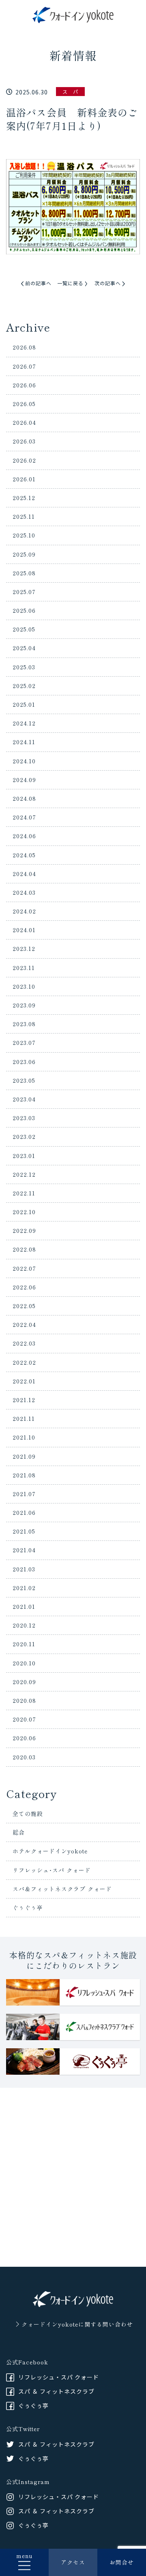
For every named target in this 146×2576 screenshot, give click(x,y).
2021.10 (24, 1437)
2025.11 (24, 516)
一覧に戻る (70, 283)
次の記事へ (108, 283)
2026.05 (24, 404)
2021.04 (24, 1550)
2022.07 (24, 1268)
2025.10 (24, 535)
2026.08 (24, 347)
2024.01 (24, 930)
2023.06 (24, 1062)
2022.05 (24, 1306)
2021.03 (24, 1569)
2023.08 (24, 1024)
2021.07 (24, 1494)
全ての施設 (28, 1813)
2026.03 (24, 441)
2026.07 (24, 366)
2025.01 (24, 704)
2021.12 (24, 1400)
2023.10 (24, 986)
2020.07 (24, 1719)
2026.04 (24, 422)
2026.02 (24, 460)
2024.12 (24, 723)
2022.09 (24, 1230)
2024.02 (24, 911)
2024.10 (24, 761)
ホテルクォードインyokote (50, 1851)
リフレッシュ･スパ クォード (52, 1870)
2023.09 (24, 1005)
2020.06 (24, 1738)
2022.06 (24, 1287)
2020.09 (24, 1682)
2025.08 (24, 573)
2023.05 (24, 1080)
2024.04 (24, 874)
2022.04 (24, 1324)
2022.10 (24, 1212)
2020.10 (24, 1663)
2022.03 (24, 1343)
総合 (19, 1832)
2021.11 (24, 1418)
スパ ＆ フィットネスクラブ (56, 2391)
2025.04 (24, 648)
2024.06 (24, 836)
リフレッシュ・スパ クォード (59, 2377)
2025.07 (24, 592)
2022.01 (24, 1381)
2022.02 (24, 1362)
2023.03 (24, 1118)
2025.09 (24, 554)
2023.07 (24, 1042)
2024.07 (24, 817)
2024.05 (24, 855)
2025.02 (24, 686)
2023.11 (24, 968)
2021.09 (24, 1456)
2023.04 (24, 1099)
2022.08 (24, 1249)
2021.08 (24, 1475)
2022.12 (24, 1174)
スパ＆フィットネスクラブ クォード (62, 1889)
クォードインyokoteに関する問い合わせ (77, 2324)
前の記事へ (38, 283)
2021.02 (24, 1588)
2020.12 (24, 1625)
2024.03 (24, 892)
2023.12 (24, 948)
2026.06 (24, 385)
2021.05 (24, 1531)
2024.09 (24, 780)
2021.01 (24, 1606)
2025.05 (24, 629)
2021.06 (24, 1512)
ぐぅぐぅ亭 (28, 1907)
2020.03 (24, 1757)
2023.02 (24, 1136)
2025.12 (24, 498)
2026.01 (24, 479)
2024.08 (24, 798)
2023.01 (24, 1156)
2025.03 (24, 667)
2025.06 (24, 610)
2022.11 (24, 1193)
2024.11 (24, 742)
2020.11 (24, 1644)
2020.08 (24, 1700)
